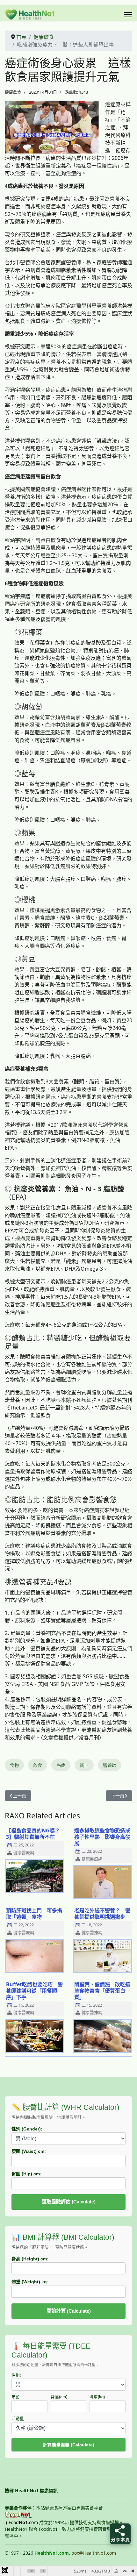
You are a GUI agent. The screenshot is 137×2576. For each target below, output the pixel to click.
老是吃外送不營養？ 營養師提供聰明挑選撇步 (102, 1914)
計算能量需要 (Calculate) (68, 2445)
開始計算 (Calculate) (69, 2311)
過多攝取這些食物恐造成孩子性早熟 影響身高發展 (102, 1837)
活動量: (18, 2419)
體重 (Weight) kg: (30, 2282)
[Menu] (128, 15)
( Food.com (22, 2522)
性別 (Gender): (27, 2129)
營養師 (110, 1765)
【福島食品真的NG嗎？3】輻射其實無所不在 (33, 1834)
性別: (16, 2375)
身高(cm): (60, 2397)
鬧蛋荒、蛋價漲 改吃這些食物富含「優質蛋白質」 (102, 1991)
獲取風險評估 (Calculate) (69, 2202)
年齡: (16, 2397)
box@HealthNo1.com (94, 2553)
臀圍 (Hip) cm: (26, 2174)
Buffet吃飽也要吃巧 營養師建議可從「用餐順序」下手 (34, 1991)
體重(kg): (98, 2397)
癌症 (61, 1765)
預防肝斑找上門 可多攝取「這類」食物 (34, 1914)
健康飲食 (13, 92)
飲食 (38, 1765)
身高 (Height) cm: (30, 2259)
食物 (14, 1765)
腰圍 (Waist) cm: (29, 2151)
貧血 (84, 1765)
